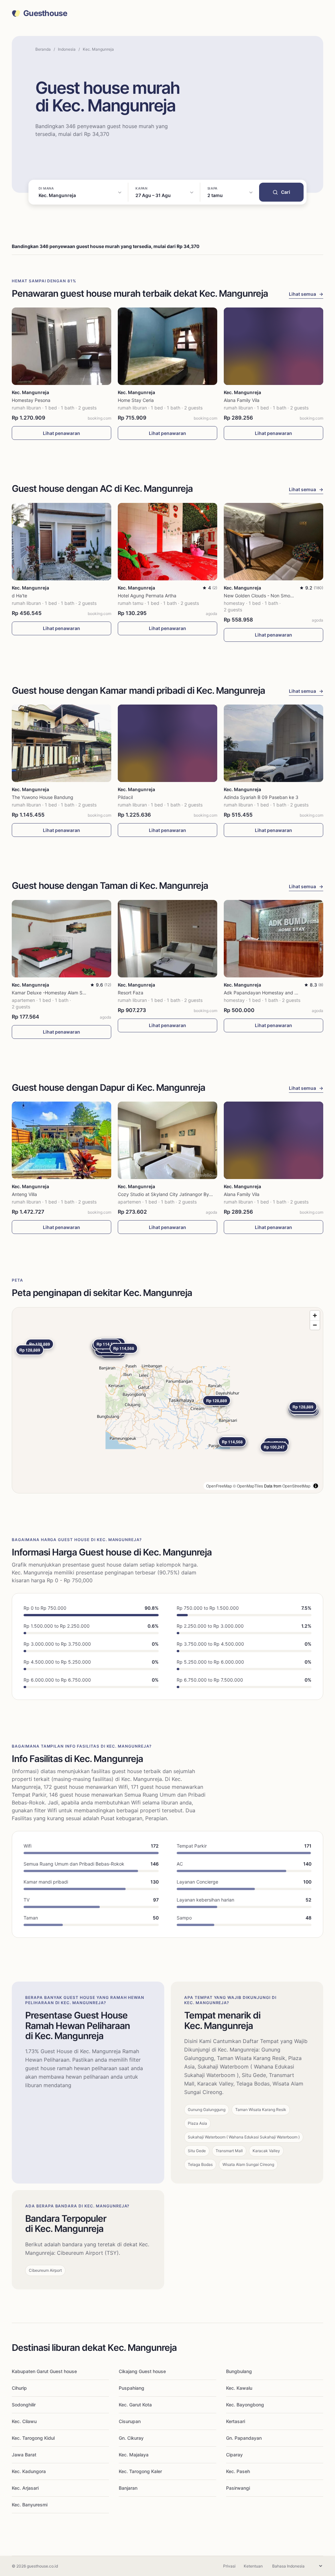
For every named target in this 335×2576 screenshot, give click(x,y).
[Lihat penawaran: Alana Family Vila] (273, 346)
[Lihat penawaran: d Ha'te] (62, 542)
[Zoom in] (315, 1315)
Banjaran (128, 2488)
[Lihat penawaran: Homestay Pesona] (62, 346)
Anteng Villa (24, 1194)
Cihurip (19, 2388)
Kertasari (236, 2421)
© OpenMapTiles (248, 1486)
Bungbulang (239, 2371)
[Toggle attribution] (316, 1486)
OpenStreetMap (296, 1486)
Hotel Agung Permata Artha (147, 596)
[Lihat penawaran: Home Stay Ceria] (167, 346)
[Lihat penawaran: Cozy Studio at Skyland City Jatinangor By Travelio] (167, 1140)
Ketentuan (253, 2566)
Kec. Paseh (238, 2471)
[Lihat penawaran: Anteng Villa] (62, 1140)
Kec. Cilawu (24, 2421)
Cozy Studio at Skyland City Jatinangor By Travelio (172, 1194)
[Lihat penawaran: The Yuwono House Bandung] (62, 743)
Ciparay (234, 2455)
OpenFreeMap (219, 1486)
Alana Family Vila (242, 400)
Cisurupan (130, 2421)
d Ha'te (19, 596)
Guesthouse (45, 13)
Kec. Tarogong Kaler (140, 2471)
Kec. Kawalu (239, 2388)
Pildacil (125, 797)
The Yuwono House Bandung (43, 797)
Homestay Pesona (31, 400)
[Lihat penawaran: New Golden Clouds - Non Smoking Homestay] (273, 542)
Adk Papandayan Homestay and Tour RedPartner (277, 993)
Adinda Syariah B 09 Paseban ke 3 (261, 797)
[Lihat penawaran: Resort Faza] (167, 939)
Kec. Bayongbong (245, 2405)
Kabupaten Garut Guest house (44, 2371)
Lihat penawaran (62, 433)
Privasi (229, 2566)
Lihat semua (306, 294)
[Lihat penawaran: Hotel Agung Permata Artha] (167, 542)
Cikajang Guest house (142, 2371)
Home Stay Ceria (136, 400)
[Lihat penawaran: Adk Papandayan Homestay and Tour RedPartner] (273, 939)
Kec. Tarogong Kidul (33, 2438)
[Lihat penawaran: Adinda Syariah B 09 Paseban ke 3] (273, 743)
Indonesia (67, 49)
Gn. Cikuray (131, 2438)
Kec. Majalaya (134, 2455)
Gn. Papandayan (244, 2438)
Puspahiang (132, 2388)
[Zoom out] (315, 1325)
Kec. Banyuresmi (30, 2505)
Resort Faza (131, 993)
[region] (167, 1400)
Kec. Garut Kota (135, 2405)
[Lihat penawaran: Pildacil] (167, 743)
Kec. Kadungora (29, 2471)
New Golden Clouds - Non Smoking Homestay (273, 596)
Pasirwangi (238, 2488)
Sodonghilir (24, 2405)
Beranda (43, 49)
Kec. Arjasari (25, 2488)
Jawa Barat (24, 2455)
